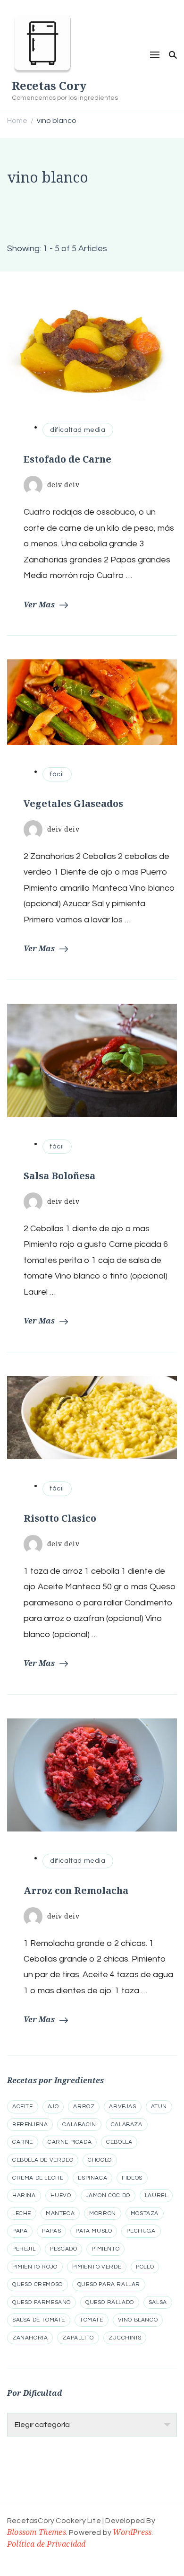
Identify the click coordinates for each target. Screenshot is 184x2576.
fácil (57, 774)
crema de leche (38, 2178)
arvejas (122, 2107)
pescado (63, 2249)
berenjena (30, 2125)
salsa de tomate (39, 2320)
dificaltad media (78, 430)
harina (24, 2195)
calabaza (127, 2125)
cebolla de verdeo (43, 2160)
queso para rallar (109, 2284)
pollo (145, 2267)
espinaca (92, 2178)
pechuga (141, 2231)
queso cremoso (38, 2284)
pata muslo (94, 2231)
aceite (23, 2107)
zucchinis (125, 2338)
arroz (84, 2107)
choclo (100, 2160)
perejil (24, 2249)
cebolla (119, 2142)
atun (159, 2107)
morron (103, 2213)
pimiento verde (97, 2267)
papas (51, 2231)
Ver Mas (39, 605)
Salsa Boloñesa (59, 1176)
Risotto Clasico (60, 1518)
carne (23, 2142)
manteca (60, 2213)
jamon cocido (108, 2195)
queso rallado (110, 2302)
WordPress (132, 2532)
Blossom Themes (37, 2532)
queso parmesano (42, 2302)
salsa (158, 2302)
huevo (61, 2195)
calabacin (79, 2125)
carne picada (70, 2142)
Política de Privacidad (46, 2544)
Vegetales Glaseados (73, 803)
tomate (92, 2320)
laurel (156, 2195)
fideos (132, 2178)
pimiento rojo (35, 2267)
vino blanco (138, 2320)
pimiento (105, 2249)
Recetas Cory (49, 85)
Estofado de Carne (67, 459)
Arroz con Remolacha (76, 1890)
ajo (53, 2107)
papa (20, 2231)
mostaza (145, 2213)
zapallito (78, 2338)
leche (22, 2213)
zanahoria (30, 2338)
